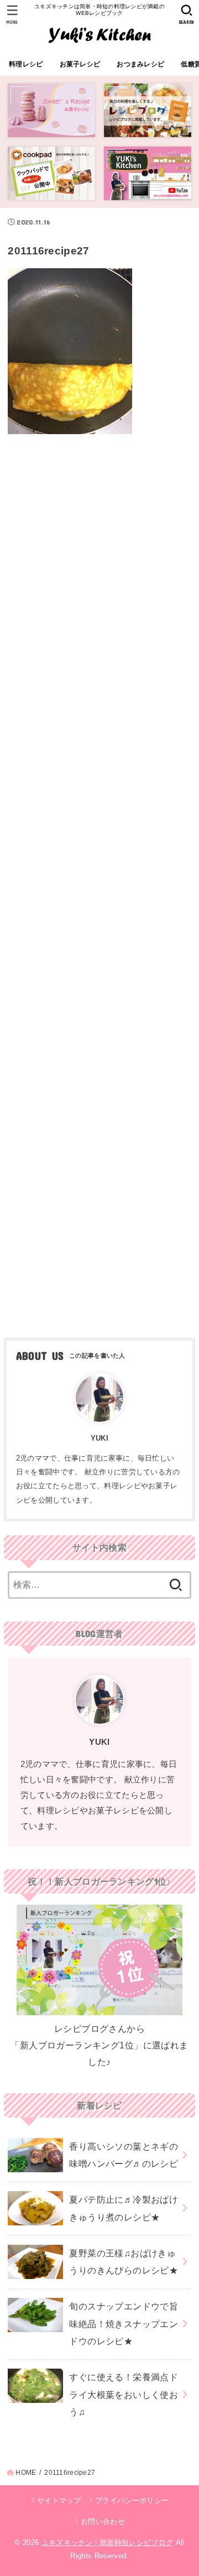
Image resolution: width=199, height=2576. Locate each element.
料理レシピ (26, 64)
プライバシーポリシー (132, 2501)
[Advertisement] (99, 882)
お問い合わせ (103, 2522)
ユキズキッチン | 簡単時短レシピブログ (108, 2543)
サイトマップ (59, 2501)
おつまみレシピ (140, 64)
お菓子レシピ (80, 64)
